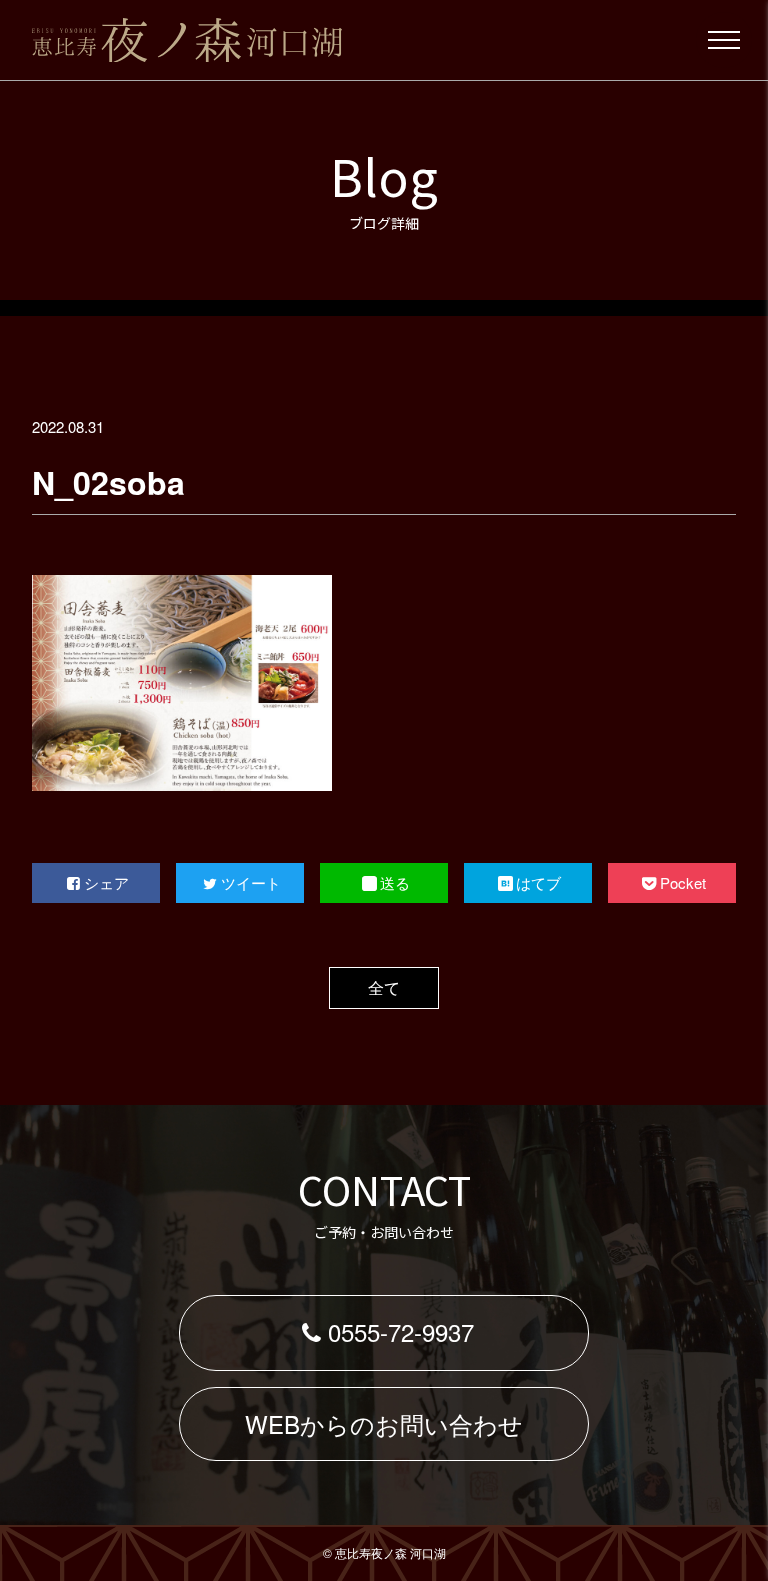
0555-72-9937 (401, 1331)
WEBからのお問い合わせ (384, 1423)
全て (384, 987)
